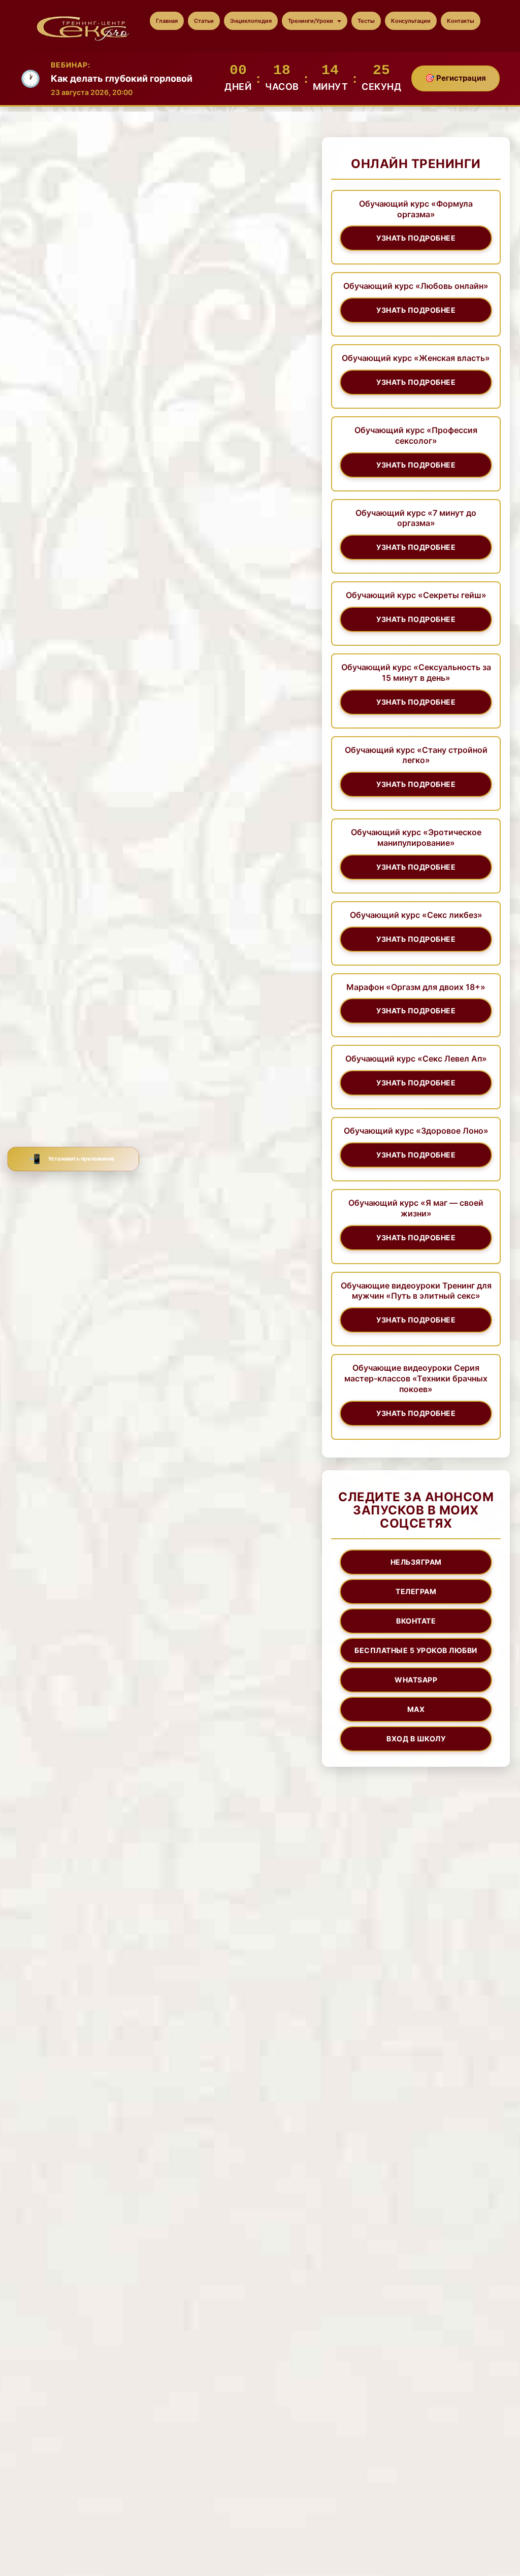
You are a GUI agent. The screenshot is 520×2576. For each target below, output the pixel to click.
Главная (167, 21)
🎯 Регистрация (456, 78)
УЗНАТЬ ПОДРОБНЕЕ (416, 238)
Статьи (204, 21)
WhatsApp (416, 1680)
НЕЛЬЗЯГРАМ (416, 1562)
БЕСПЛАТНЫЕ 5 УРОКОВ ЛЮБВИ (416, 1650)
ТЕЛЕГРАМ (416, 1591)
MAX (416, 1709)
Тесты (366, 21)
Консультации (411, 21)
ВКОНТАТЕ (416, 1621)
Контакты (461, 21)
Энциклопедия (251, 21)
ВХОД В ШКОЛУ (416, 1739)
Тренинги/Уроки (311, 21)
